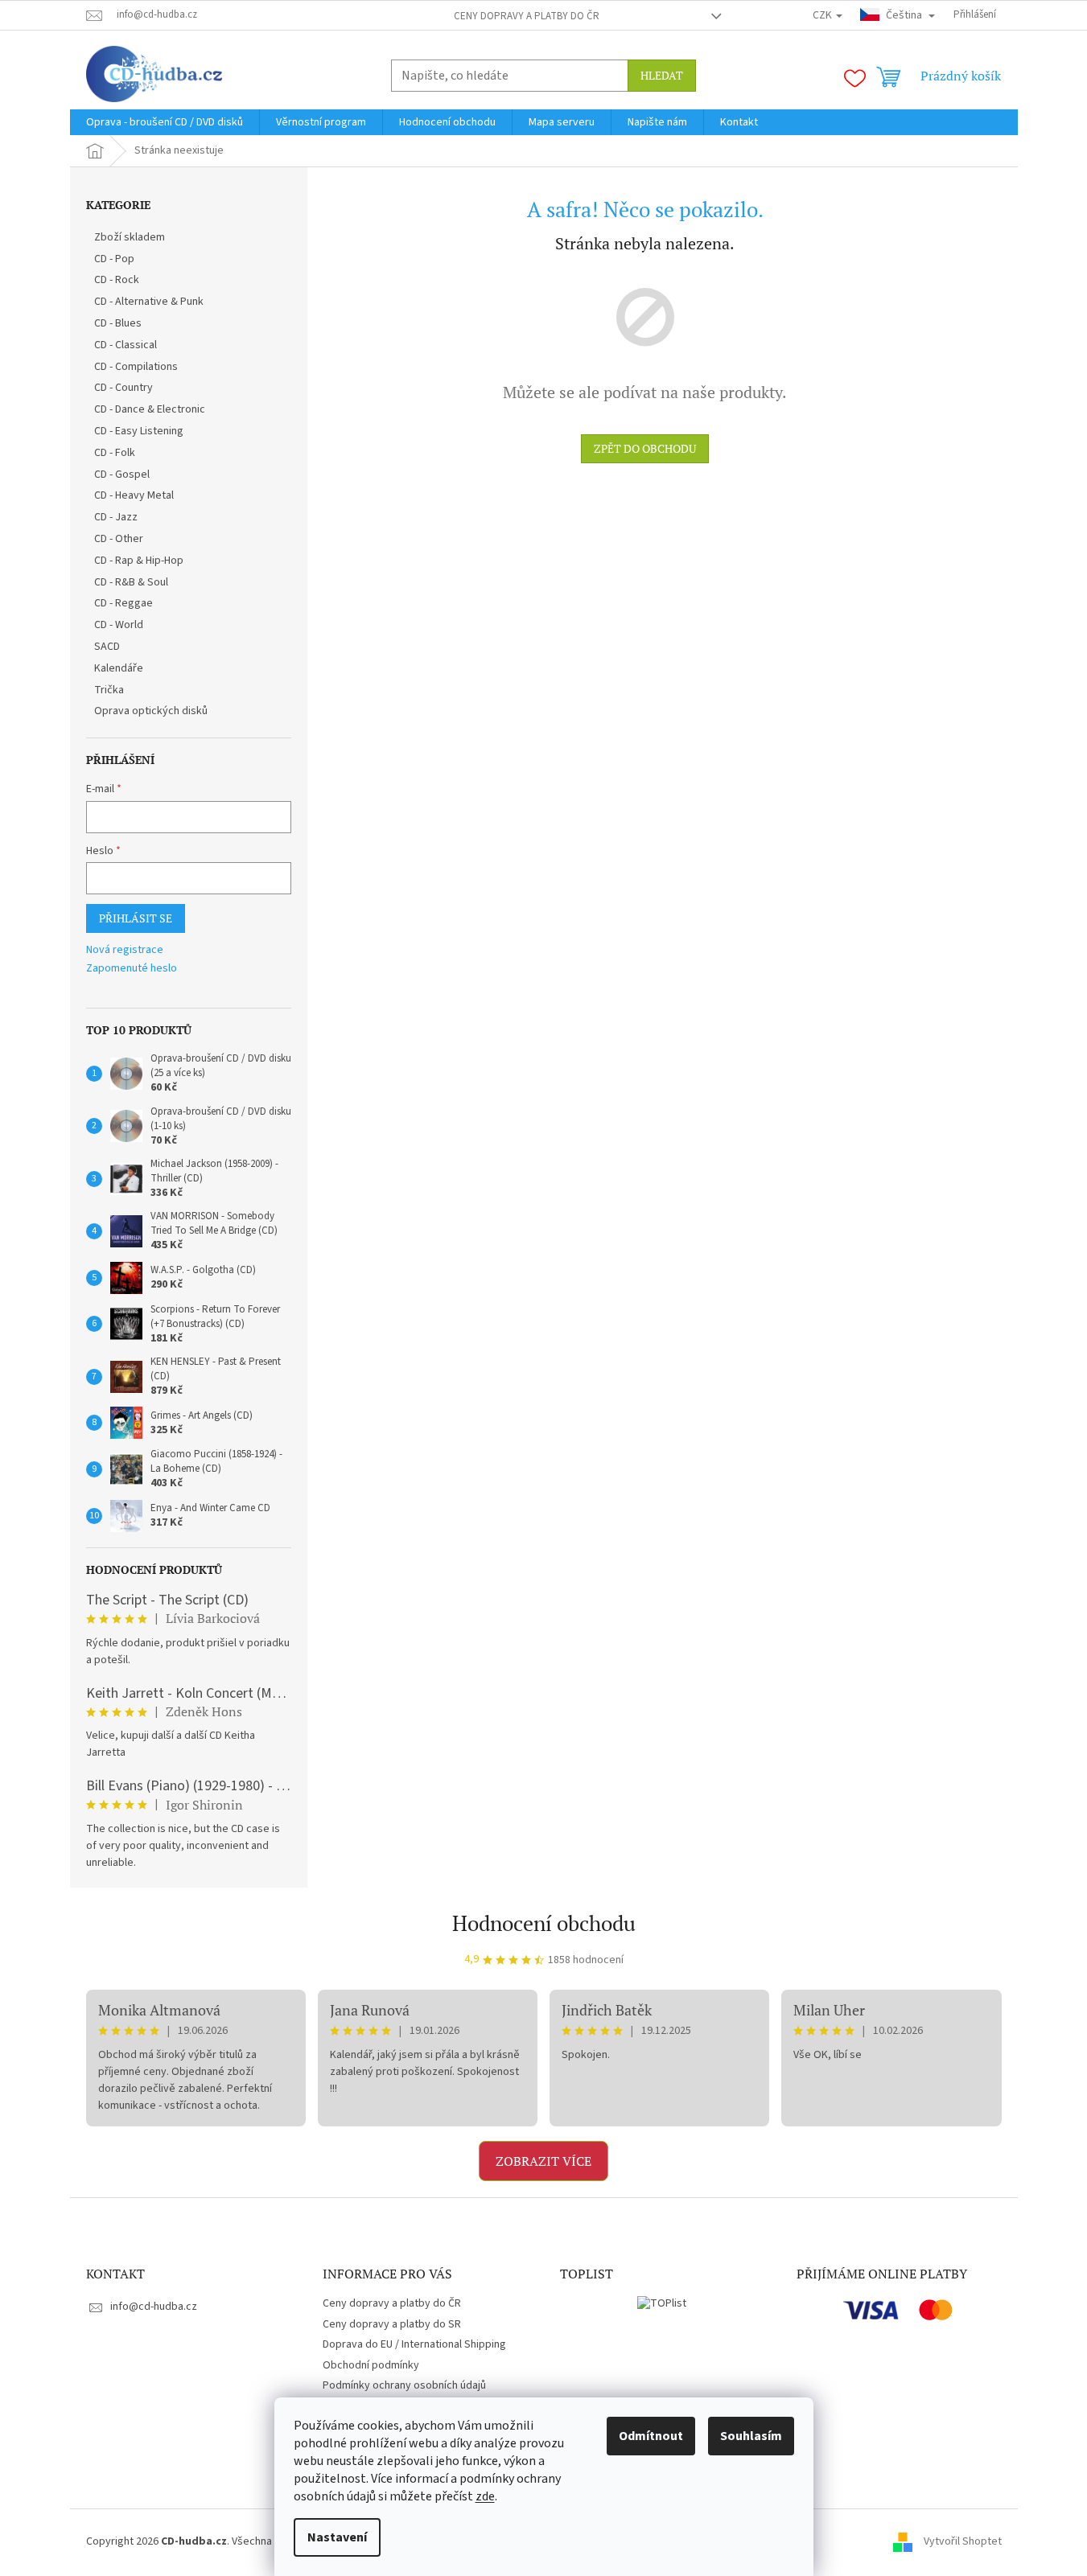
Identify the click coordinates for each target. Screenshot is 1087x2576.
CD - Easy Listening (139, 431)
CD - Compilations (136, 367)
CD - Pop (114, 259)
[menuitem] (165, 122)
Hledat (662, 75)
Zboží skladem (130, 237)
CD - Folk (115, 453)
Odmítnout (651, 2436)
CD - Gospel (122, 475)
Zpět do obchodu (645, 448)
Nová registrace (125, 950)
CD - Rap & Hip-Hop (139, 561)
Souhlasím (751, 2436)
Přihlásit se (136, 918)
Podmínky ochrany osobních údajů (404, 2385)
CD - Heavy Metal (134, 495)
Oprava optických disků (151, 711)
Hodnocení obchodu (544, 1923)
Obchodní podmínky (371, 2365)
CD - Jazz (116, 517)
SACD (107, 647)
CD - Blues (118, 323)
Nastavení (337, 2537)
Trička (109, 690)
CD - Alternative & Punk (149, 302)
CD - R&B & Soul (131, 582)
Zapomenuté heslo (132, 969)
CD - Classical (126, 345)
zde (485, 2496)
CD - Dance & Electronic (150, 409)
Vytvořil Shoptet (963, 2541)
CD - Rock (117, 280)
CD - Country (124, 388)
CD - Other (119, 539)
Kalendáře (119, 668)
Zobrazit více (543, 2161)
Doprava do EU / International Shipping (414, 2344)
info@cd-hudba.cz (154, 2307)
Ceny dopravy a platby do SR (392, 2324)
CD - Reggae (124, 603)
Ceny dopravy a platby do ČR (527, 16)
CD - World (119, 625)
